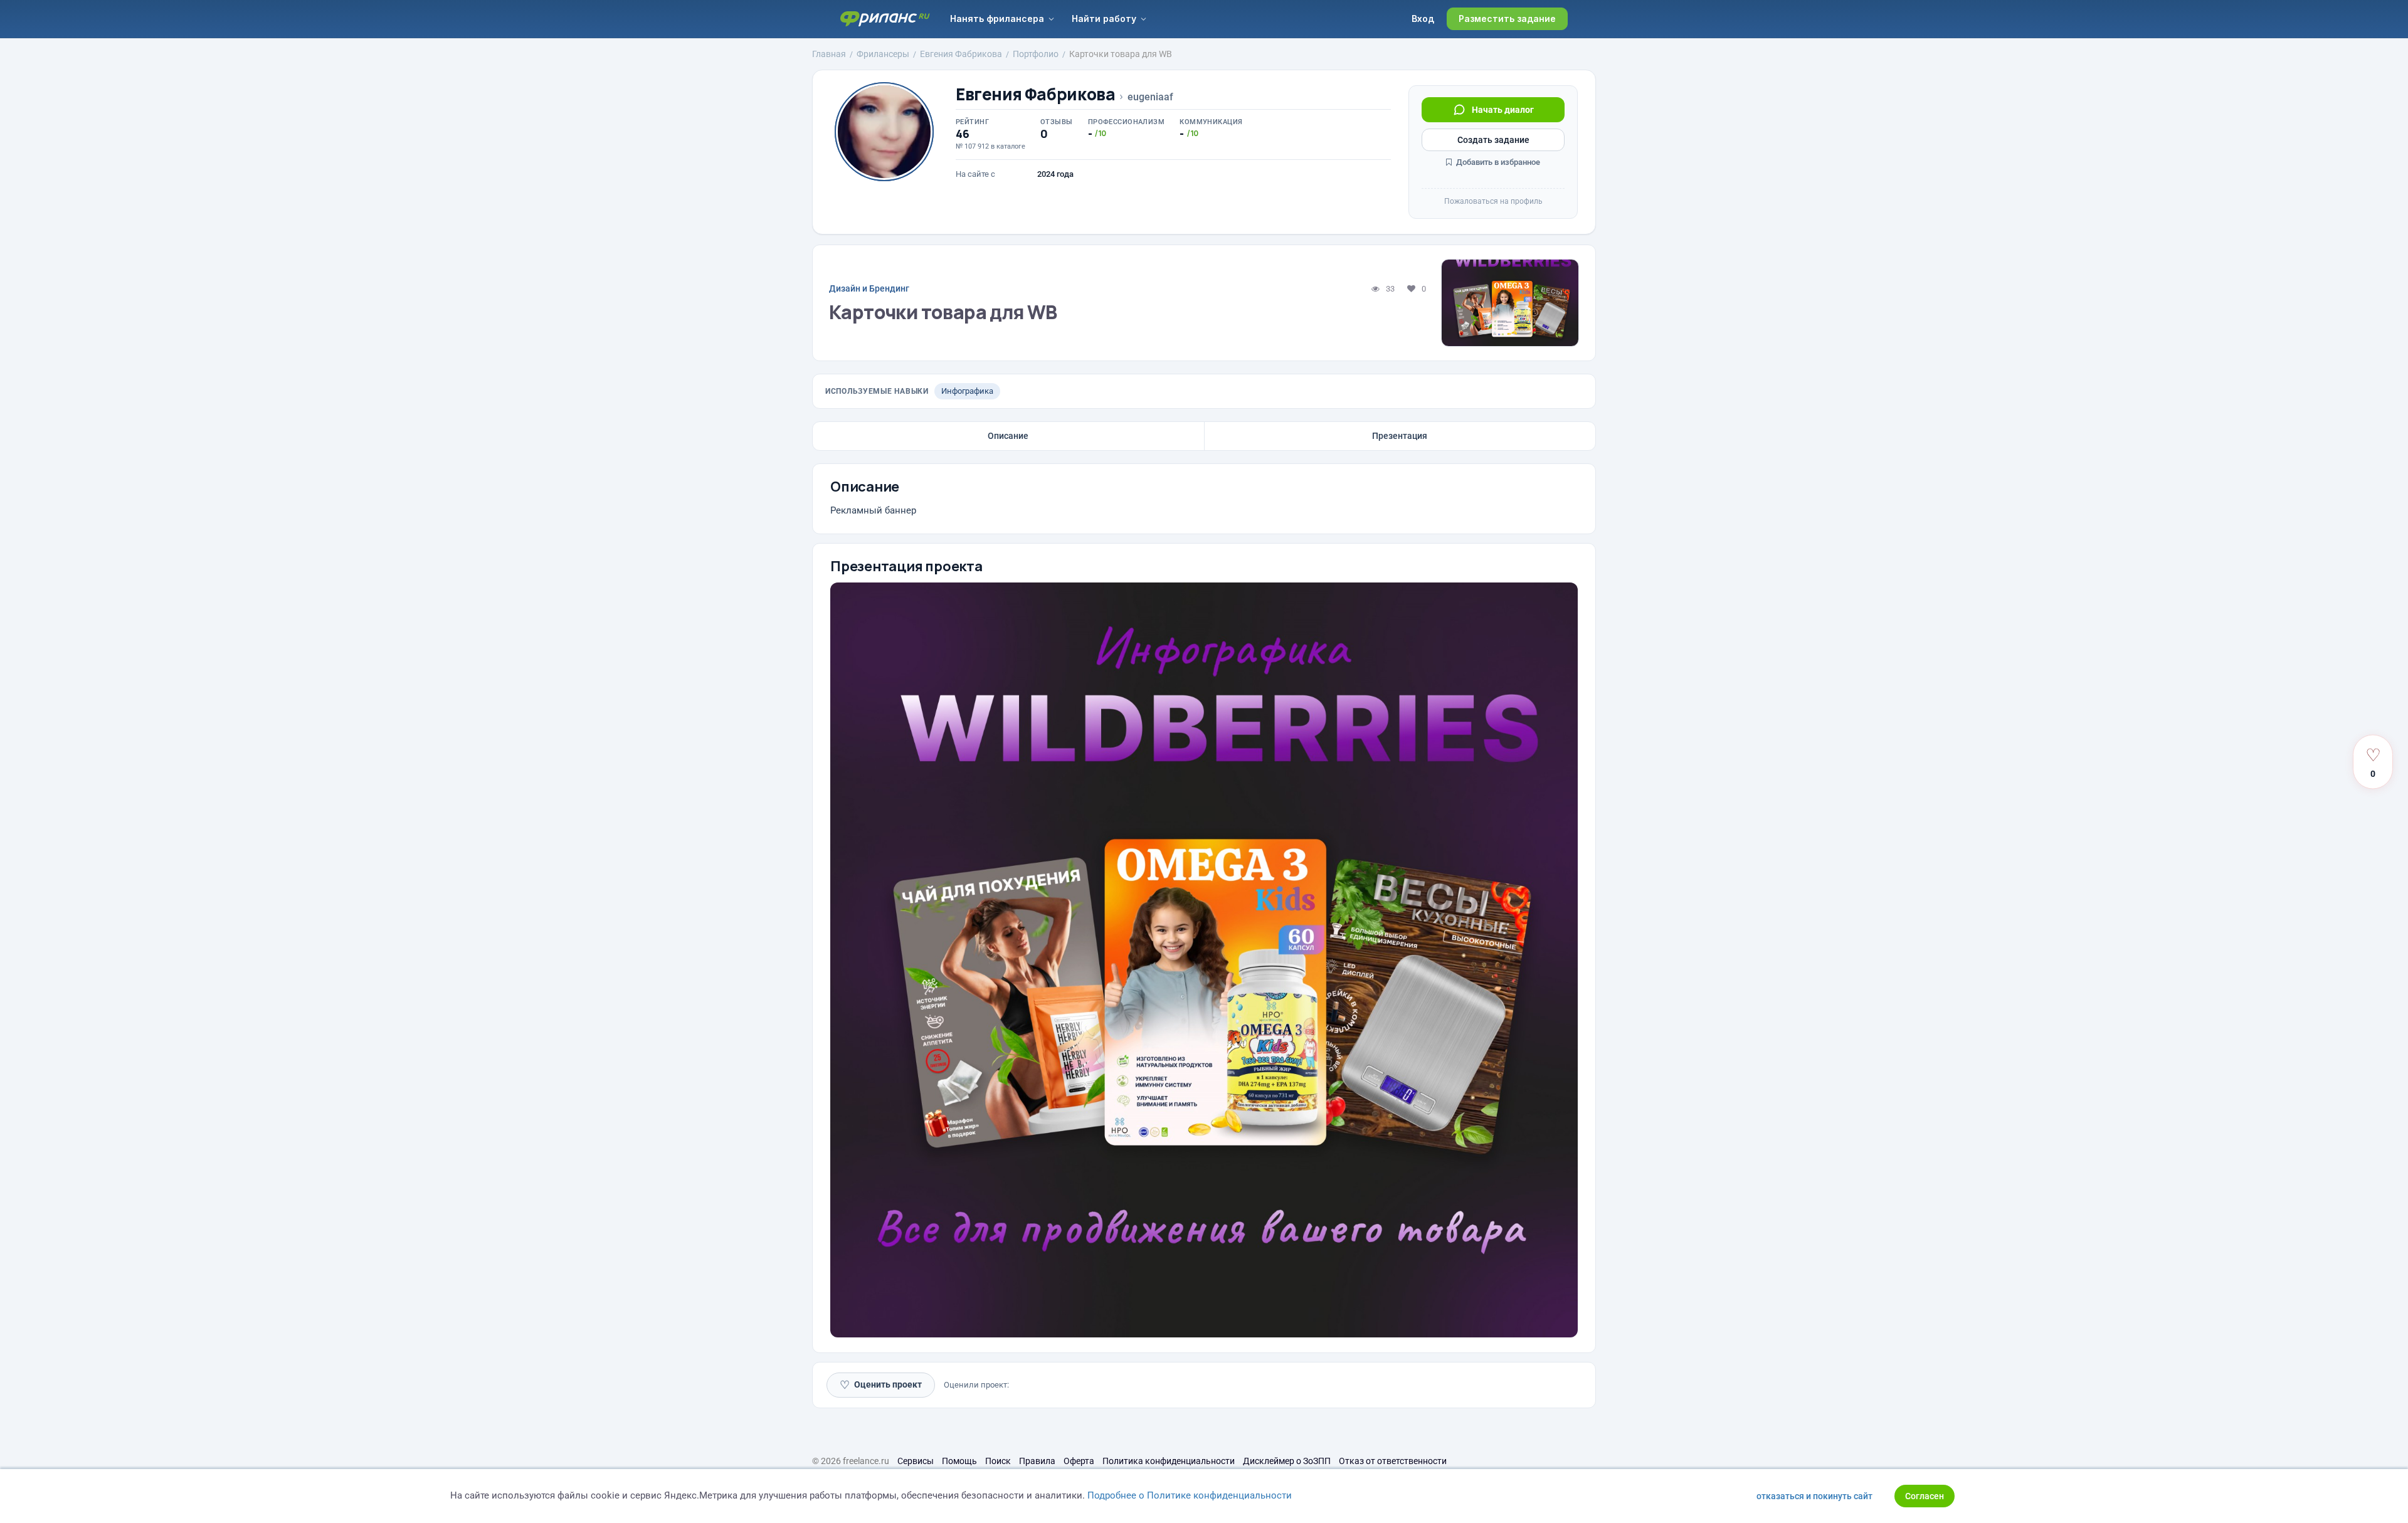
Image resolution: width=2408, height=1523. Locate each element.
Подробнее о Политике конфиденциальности (1190, 1495)
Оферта (1079, 1461)
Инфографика (967, 391)
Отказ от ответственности (1393, 1461)
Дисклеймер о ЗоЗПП (1287, 1461)
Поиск (998, 1461)
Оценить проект (881, 1385)
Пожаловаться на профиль (1493, 201)
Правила (1037, 1461)
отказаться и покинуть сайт (1814, 1496)
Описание (1008, 436)
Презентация (1400, 436)
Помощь (959, 1461)
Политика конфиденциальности (1169, 1461)
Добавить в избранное (1497, 162)
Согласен (1925, 1496)
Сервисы (916, 1461)
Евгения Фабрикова (1035, 94)
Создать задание (1493, 140)
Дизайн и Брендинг (869, 288)
